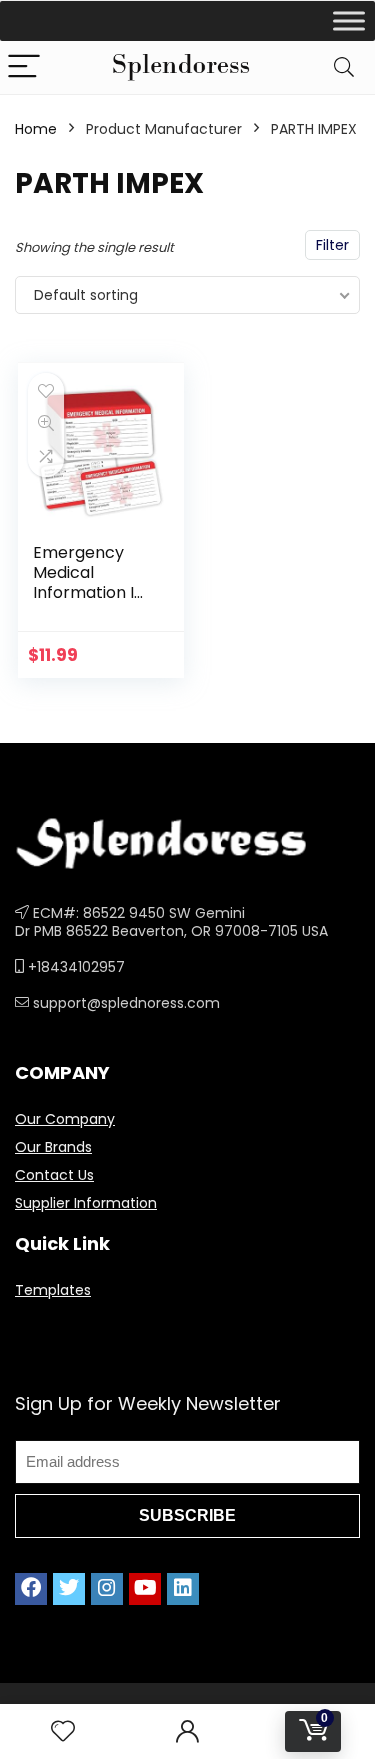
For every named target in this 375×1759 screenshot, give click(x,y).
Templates (53, 1290)
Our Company (65, 1119)
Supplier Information (86, 1203)
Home (36, 129)
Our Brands (53, 1147)
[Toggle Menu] (349, 20)
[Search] (344, 67)
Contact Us (54, 1175)
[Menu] (24, 67)
